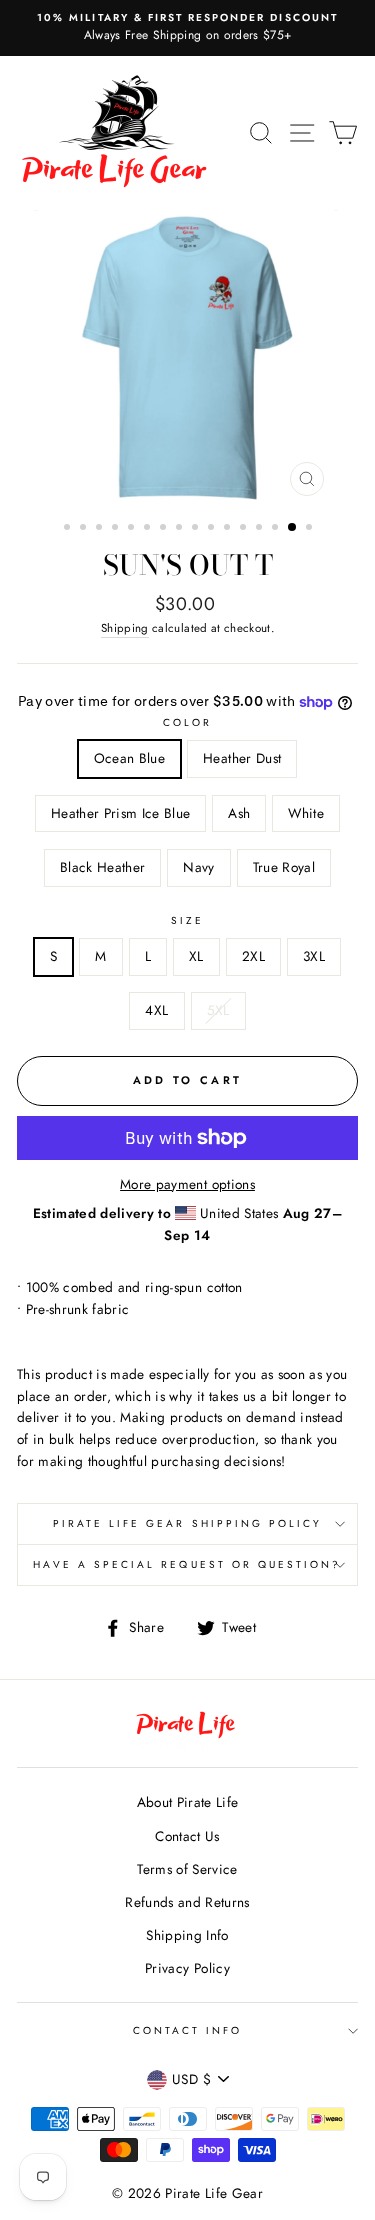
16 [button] (311, 529)
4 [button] (117, 529)
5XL (218, 1010)
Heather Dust (242, 758)
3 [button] (101, 529)
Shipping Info (187, 1935)
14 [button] (277, 529)
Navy (198, 867)
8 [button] (181, 529)
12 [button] (245, 529)
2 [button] (85, 529)
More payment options (187, 1184)
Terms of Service (187, 1869)
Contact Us (187, 1836)
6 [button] (149, 529)
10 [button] (213, 529)
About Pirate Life (188, 1802)
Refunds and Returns (187, 1902)
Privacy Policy (187, 1968)
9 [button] (197, 529)
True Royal (284, 867)
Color (187, 722)
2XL (253, 956)
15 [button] (293, 528)
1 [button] (69, 529)
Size (187, 920)
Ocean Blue (129, 758)
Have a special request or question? (187, 1564)
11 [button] (229, 529)
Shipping (125, 628)
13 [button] (261, 529)
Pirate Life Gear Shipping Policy (188, 1523)
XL (196, 956)
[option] (187, 28)
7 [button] (165, 529)
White (306, 813)
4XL (156, 1010)
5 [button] (133, 529)
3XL (314, 956)
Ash (239, 813)
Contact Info (188, 2030)
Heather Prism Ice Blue (120, 813)
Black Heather (102, 867)
